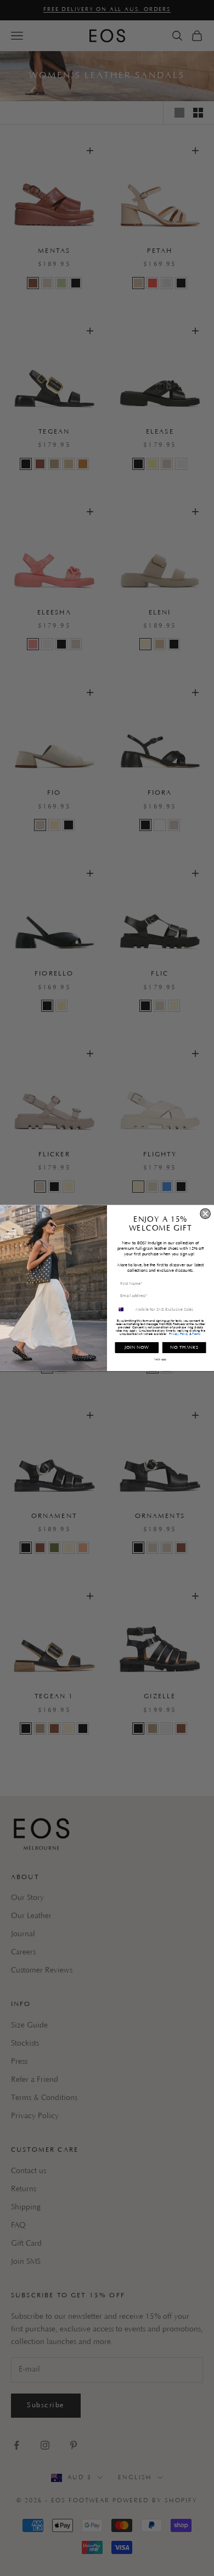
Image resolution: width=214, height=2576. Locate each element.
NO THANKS (184, 1347)
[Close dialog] (205, 1214)
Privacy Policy (179, 1334)
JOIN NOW (137, 1347)
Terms (196, 1334)
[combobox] (124, 1309)
